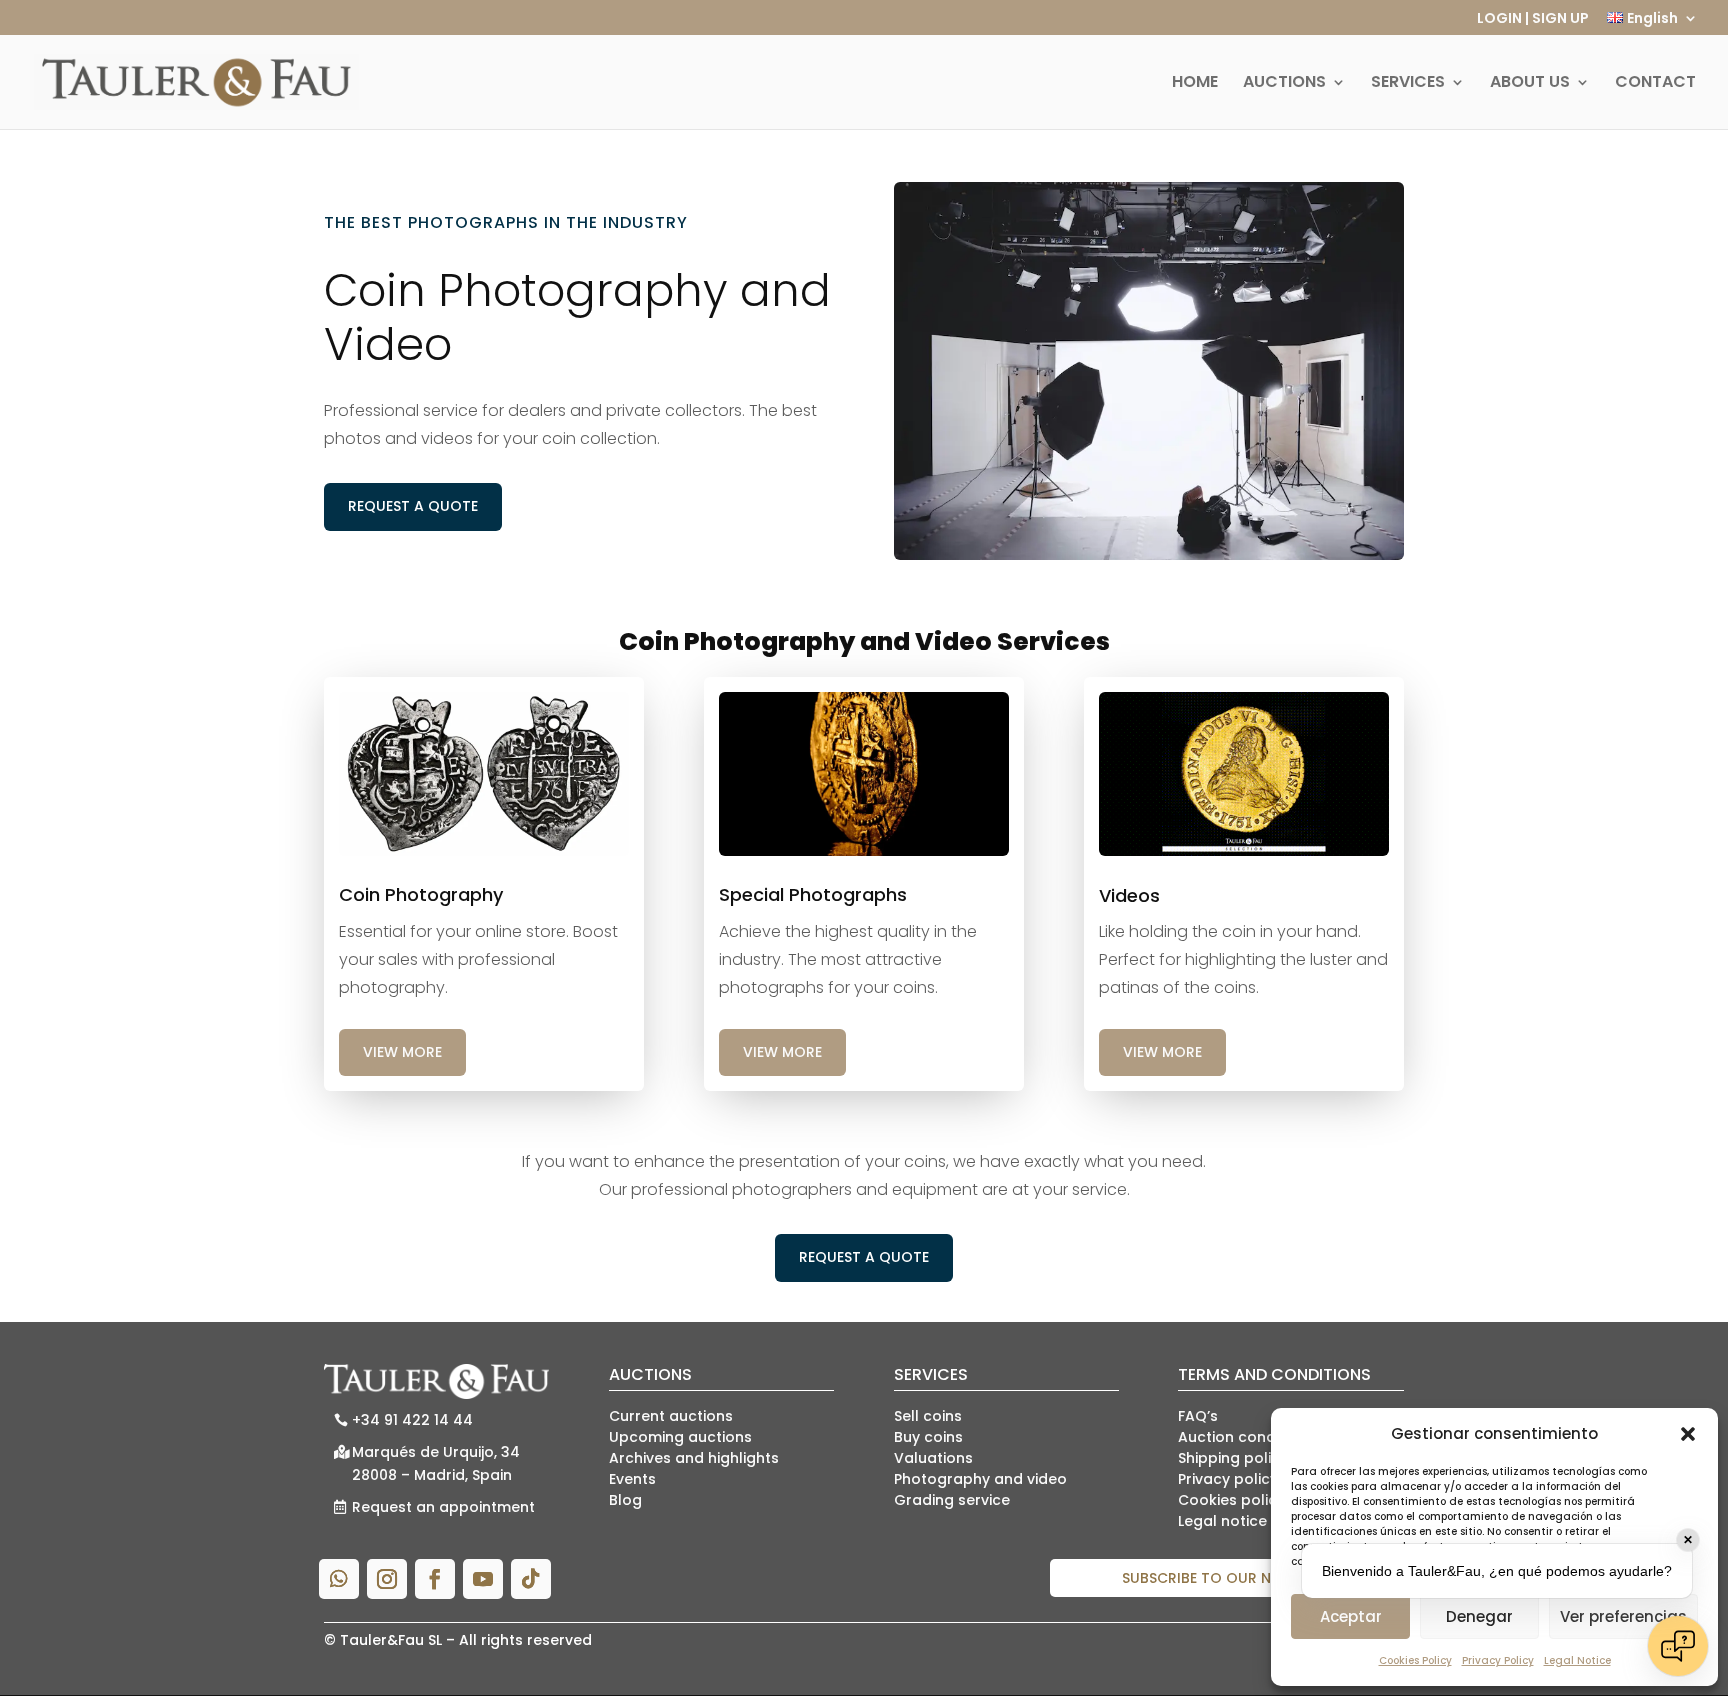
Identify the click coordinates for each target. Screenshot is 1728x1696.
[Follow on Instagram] (387, 1579)
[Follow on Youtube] (483, 1579)
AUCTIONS (1284, 84)
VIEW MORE (402, 1052)
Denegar (1479, 1616)
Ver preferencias (1623, 1616)
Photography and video (980, 1479)
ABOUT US (1530, 84)
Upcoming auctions (680, 1437)
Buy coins (928, 1437)
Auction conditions (1246, 1437)
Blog (625, 1500)
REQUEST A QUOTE (413, 506)
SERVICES (1408, 84)
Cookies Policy (1415, 1660)
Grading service (952, 1500)
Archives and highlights (694, 1458)
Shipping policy (1233, 1458)
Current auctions (671, 1416)
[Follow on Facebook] (435, 1579)
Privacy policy (1228, 1479)
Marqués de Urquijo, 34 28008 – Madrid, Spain (436, 1464)
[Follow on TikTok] (531, 1579)
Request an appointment (443, 1507)
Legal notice (1222, 1521)
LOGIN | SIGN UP (1533, 19)
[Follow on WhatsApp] (339, 1579)
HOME (1195, 84)
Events (632, 1479)
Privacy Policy (1498, 1660)
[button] (1688, 1434)
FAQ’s (1198, 1416)
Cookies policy (1231, 1500)
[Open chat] (1678, 1646)
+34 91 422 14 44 (412, 1420)
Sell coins (928, 1416)
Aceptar (1351, 1616)
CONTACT (1655, 84)
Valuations (933, 1458)
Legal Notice (1577, 1660)
